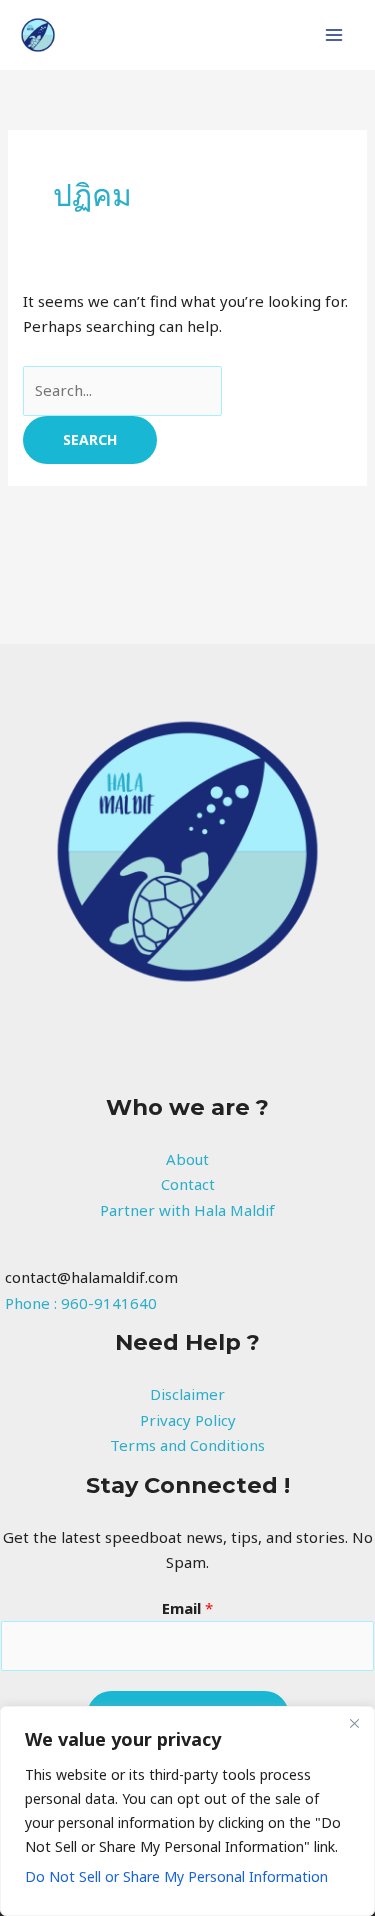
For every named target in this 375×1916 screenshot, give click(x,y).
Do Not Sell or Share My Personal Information (176, 1876)
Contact (188, 1184)
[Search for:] (122, 390)
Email (187, 1608)
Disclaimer (187, 1394)
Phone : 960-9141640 (81, 1303)
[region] (187, 1811)
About (187, 1159)
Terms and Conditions (187, 1445)
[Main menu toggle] (334, 35)
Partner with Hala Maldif (187, 1210)
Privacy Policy (188, 1420)
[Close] (354, 1723)
